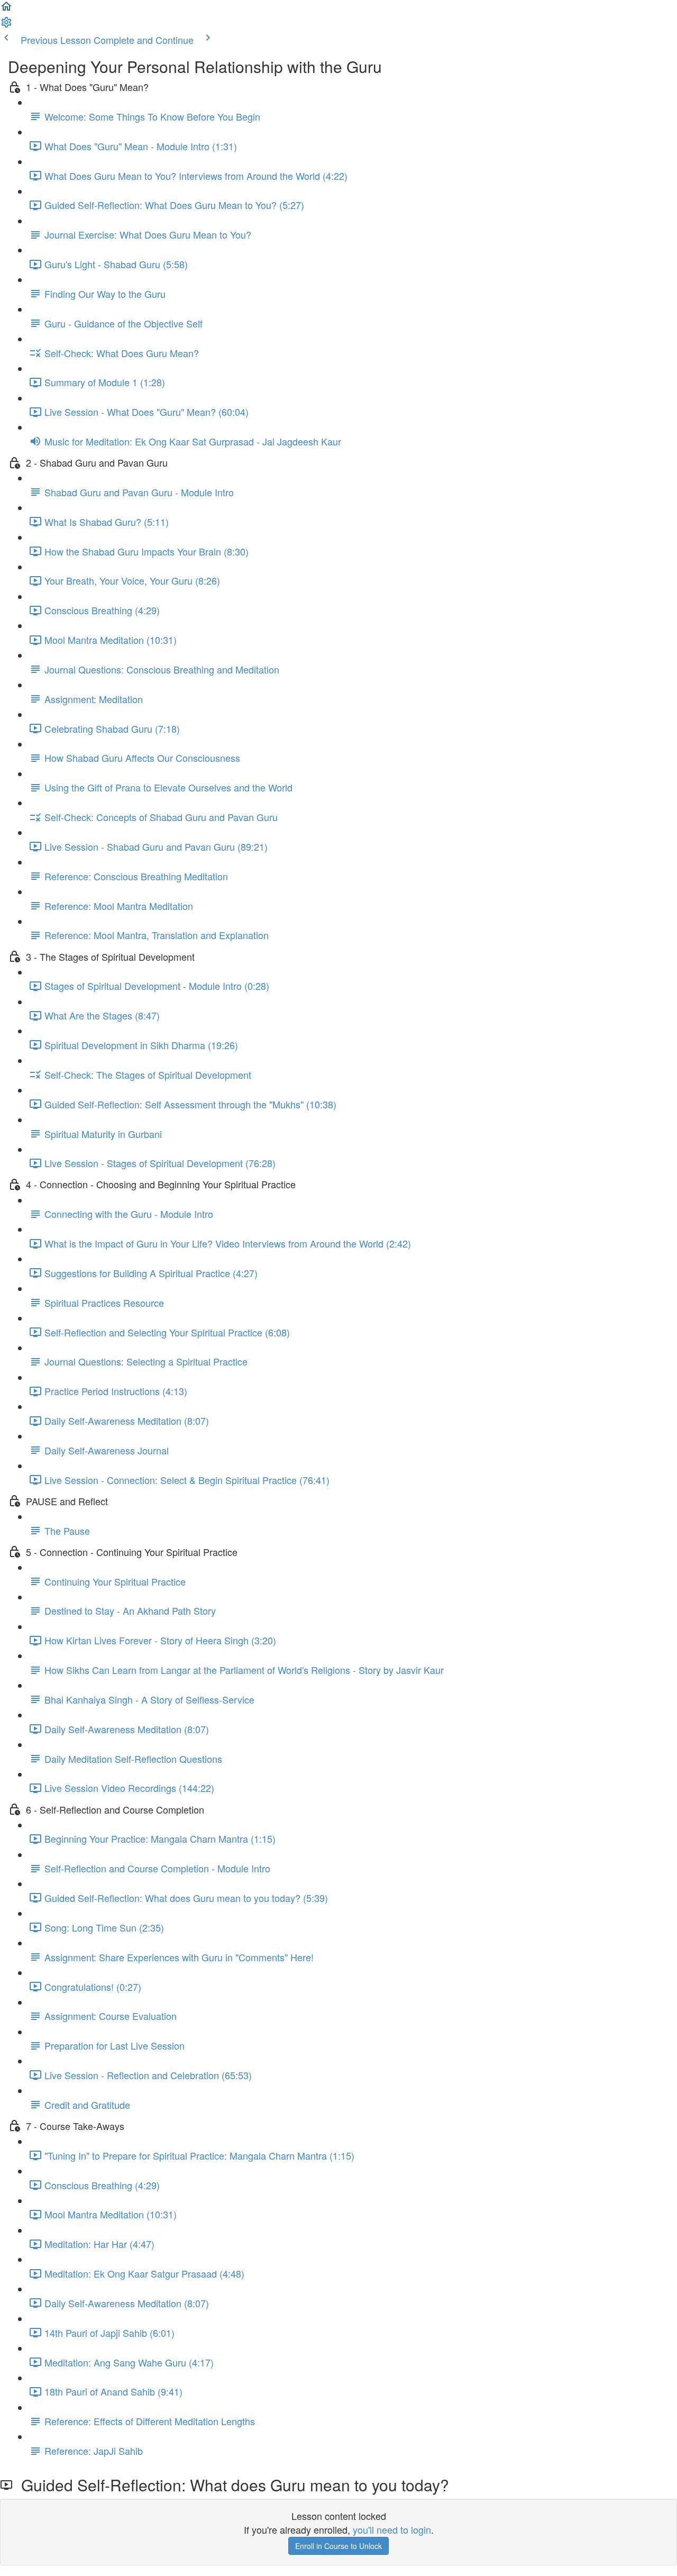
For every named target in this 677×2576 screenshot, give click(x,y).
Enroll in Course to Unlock (338, 2546)
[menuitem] (6, 24)
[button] (6, 8)
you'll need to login (392, 2529)
